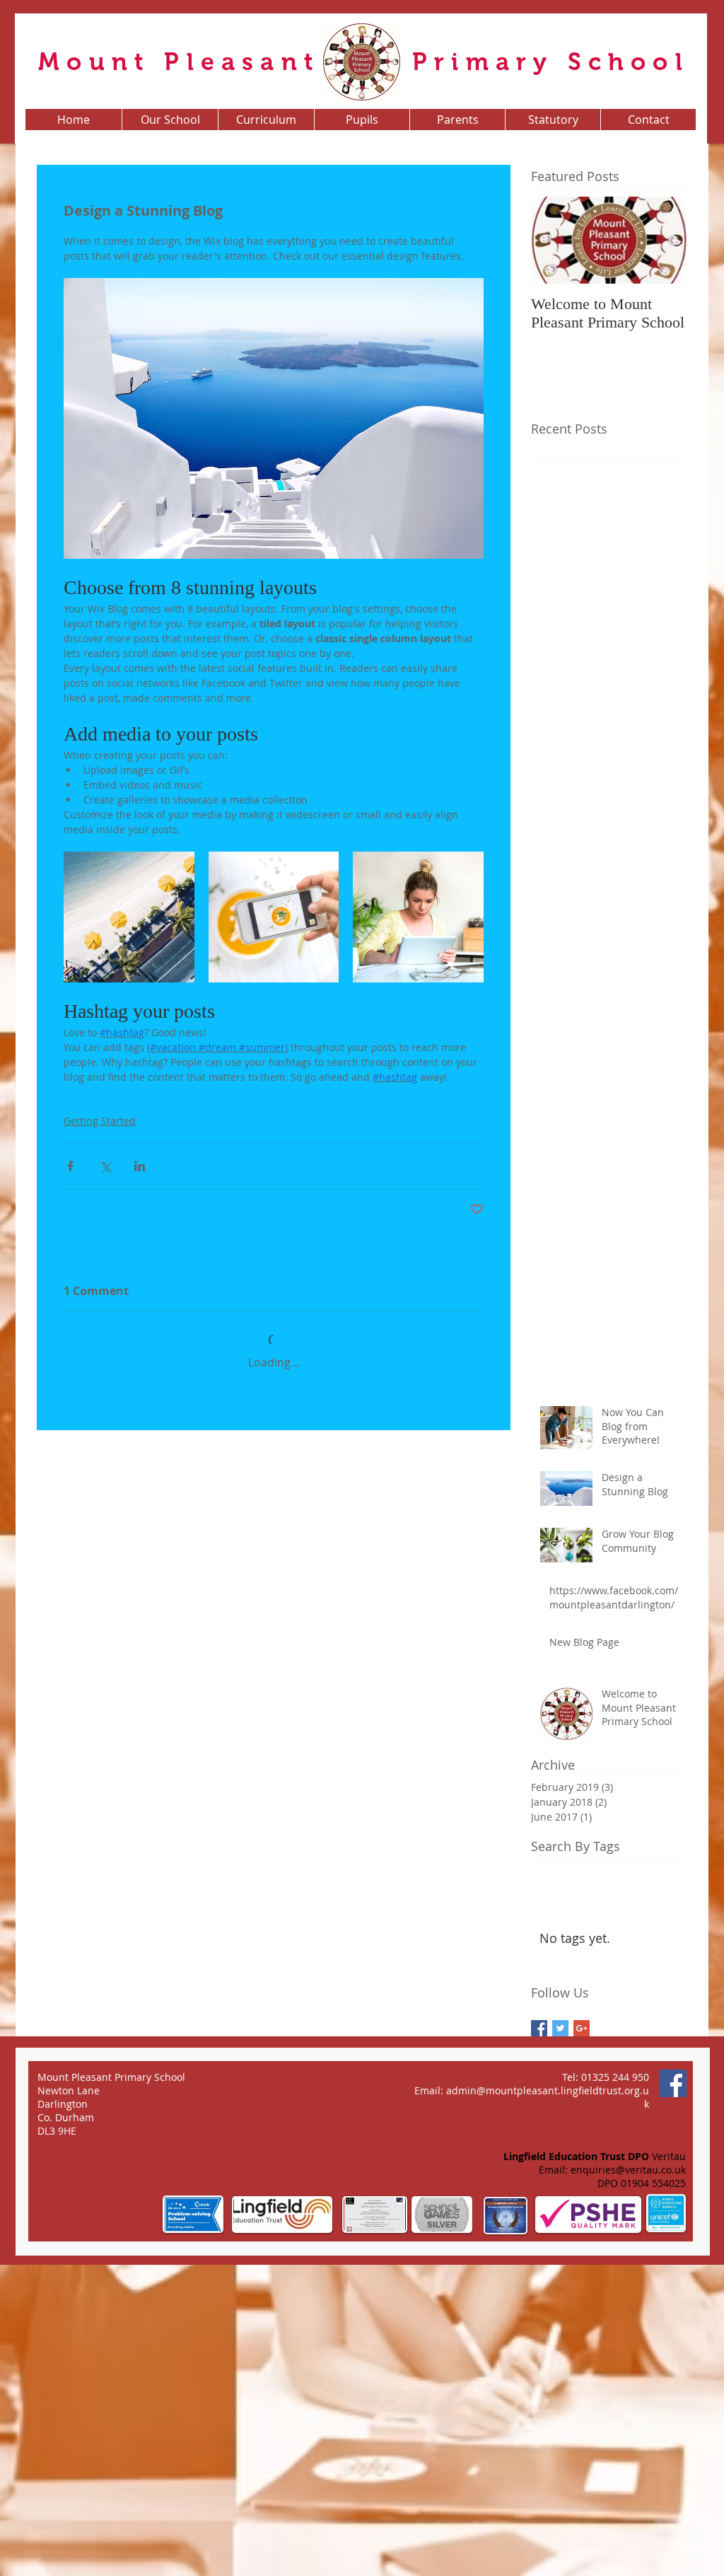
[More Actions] (475, 1437)
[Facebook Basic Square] (539, 2338)
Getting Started (100, 1121)
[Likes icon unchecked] (107, 1694)
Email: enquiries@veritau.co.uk (612, 2479)
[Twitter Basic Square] (560, 2338)
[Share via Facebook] (70, 1166)
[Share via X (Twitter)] (105, 1166)
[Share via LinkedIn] (140, 1166)
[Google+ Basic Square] (582, 2338)
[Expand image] (129, 917)
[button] (170, 120)
